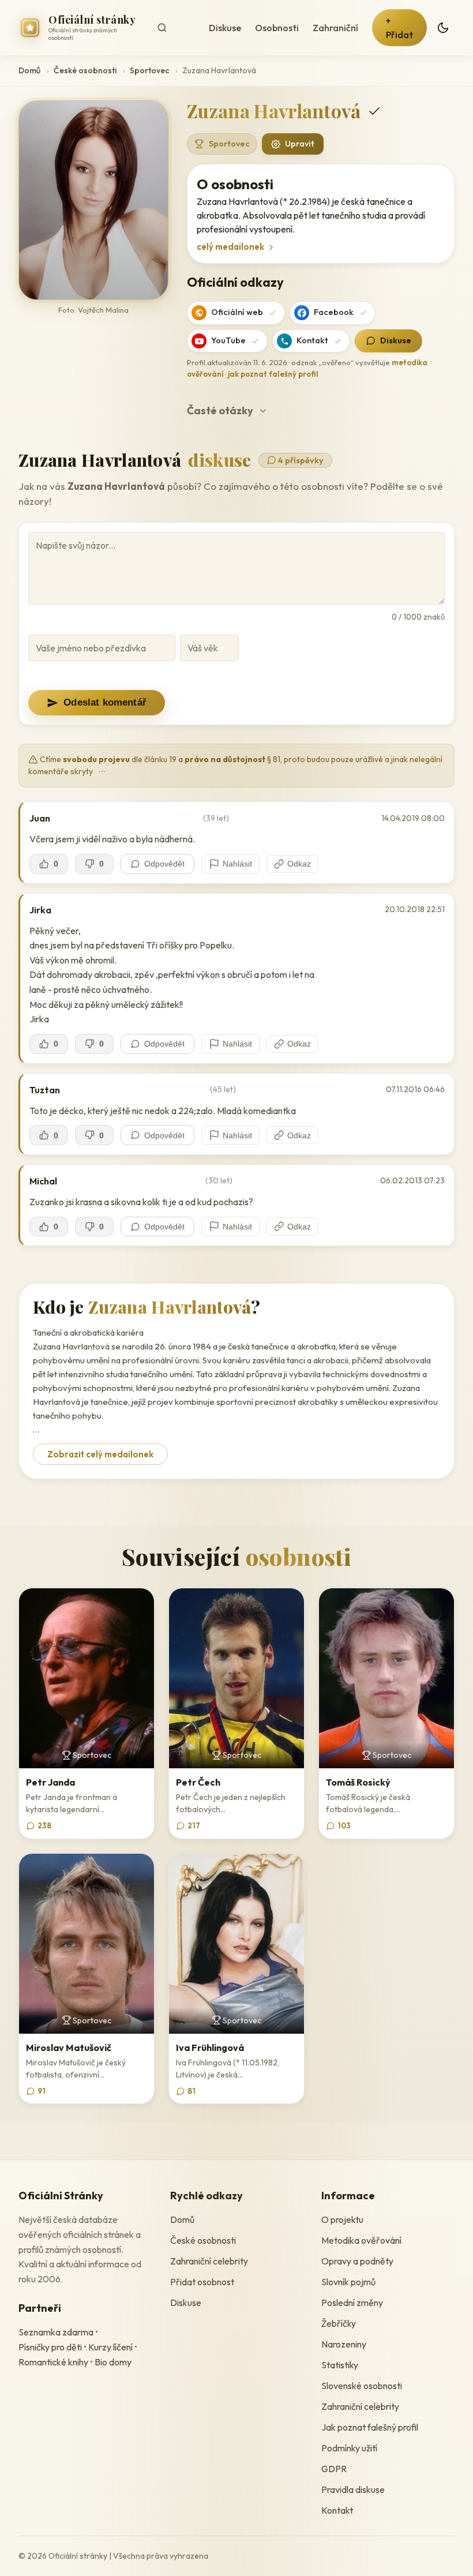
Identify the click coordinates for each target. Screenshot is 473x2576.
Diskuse (225, 28)
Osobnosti (277, 28)
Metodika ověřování (361, 2240)
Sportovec (149, 70)
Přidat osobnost (202, 2282)
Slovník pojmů (348, 2282)
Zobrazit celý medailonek (100, 1454)
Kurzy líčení (110, 2347)
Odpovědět (164, 864)
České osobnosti (85, 70)
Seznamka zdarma (56, 2332)
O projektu (342, 2219)
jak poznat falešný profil (273, 374)
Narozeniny (344, 2344)
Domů (29, 70)
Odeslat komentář (105, 702)
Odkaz (299, 864)
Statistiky (340, 2365)
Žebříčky (339, 2323)
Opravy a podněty (357, 2261)
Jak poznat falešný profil (370, 2427)
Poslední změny (352, 2303)
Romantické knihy (53, 2362)
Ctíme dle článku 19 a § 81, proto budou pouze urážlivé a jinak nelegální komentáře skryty (235, 765)
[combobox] (174, 28)
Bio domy (113, 2362)
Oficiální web (237, 312)
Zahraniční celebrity (209, 2261)
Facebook (334, 312)
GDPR (334, 2469)
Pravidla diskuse (353, 2489)
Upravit (300, 144)
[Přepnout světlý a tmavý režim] (443, 28)
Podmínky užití (349, 2448)
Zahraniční (335, 28)
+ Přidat (399, 28)
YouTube (228, 340)
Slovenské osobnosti (362, 2386)
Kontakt (312, 340)
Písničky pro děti (50, 2347)
